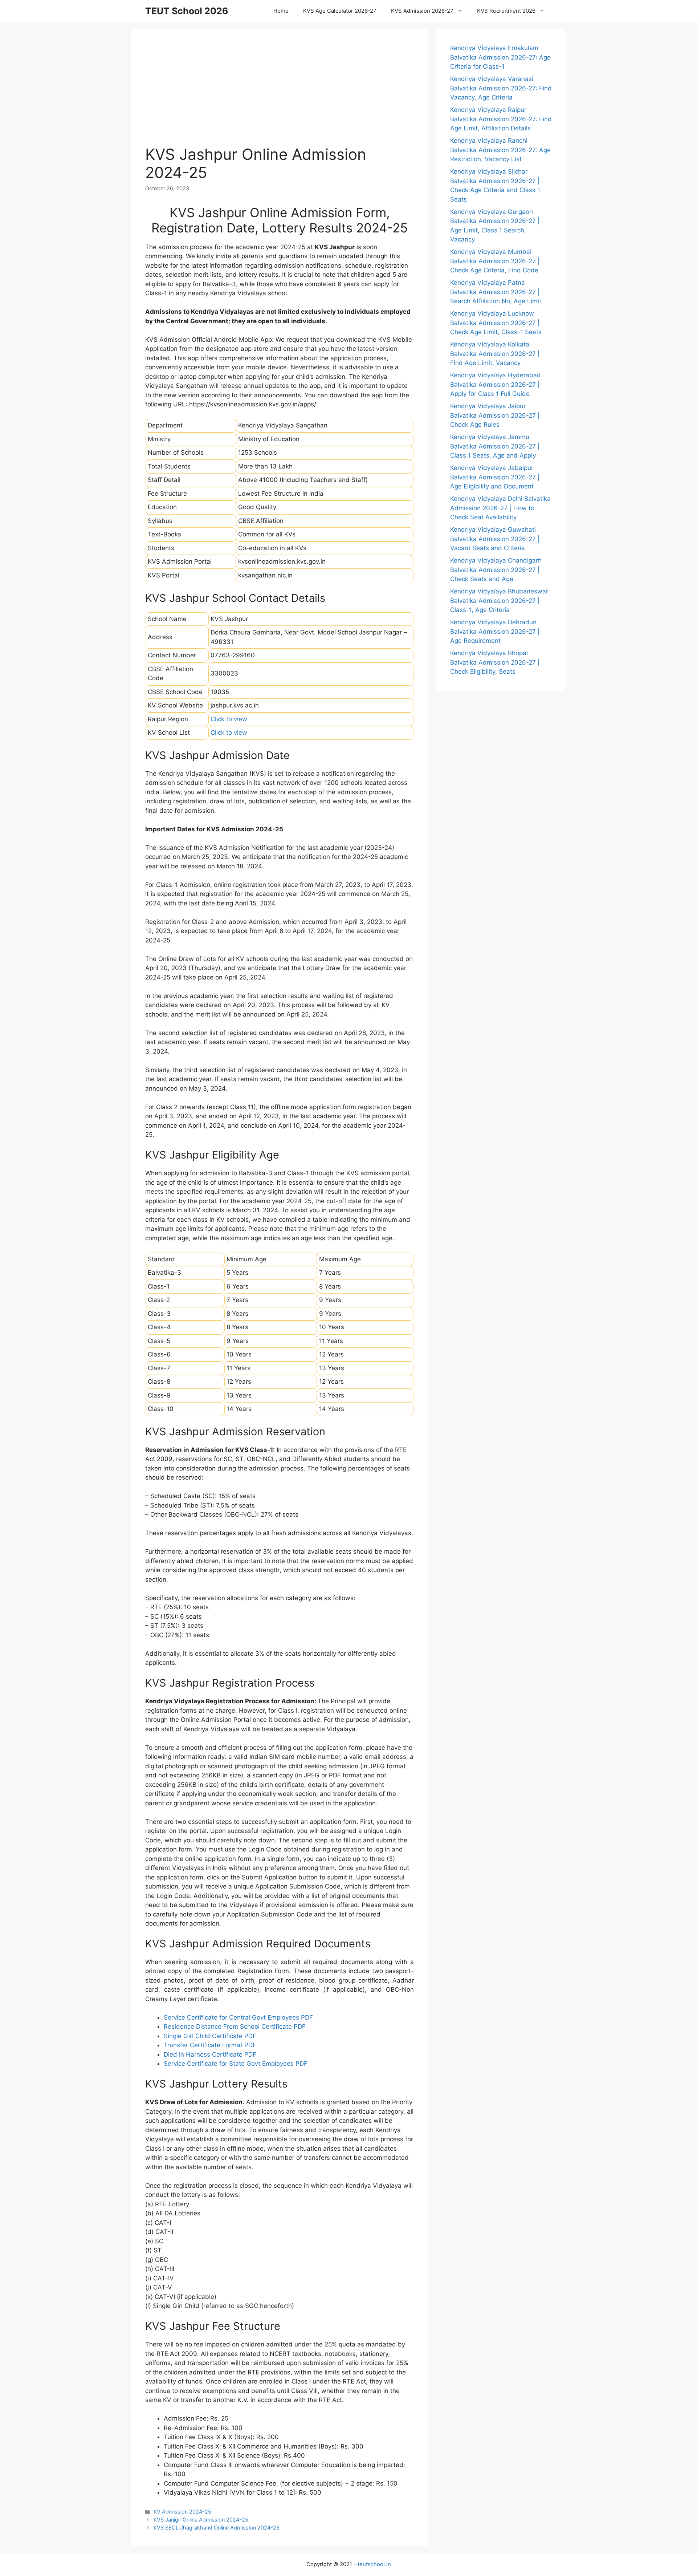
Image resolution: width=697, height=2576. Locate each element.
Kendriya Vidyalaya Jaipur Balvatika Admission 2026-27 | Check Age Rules (495, 415)
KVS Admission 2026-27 (422, 11)
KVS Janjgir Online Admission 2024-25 (201, 2520)
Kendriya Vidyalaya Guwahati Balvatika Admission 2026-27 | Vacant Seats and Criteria (495, 539)
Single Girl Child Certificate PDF (210, 2036)
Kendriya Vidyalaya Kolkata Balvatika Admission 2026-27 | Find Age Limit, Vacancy (495, 354)
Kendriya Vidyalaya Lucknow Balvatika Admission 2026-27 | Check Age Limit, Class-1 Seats (496, 323)
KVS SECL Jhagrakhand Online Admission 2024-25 (217, 2528)
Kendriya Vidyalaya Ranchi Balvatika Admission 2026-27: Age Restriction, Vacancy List (500, 150)
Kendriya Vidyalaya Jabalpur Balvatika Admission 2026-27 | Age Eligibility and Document (495, 477)
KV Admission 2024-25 (182, 2512)
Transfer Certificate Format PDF (210, 2045)
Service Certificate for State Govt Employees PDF (236, 2064)
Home (281, 11)
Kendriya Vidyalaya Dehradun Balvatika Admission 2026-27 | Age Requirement (495, 631)
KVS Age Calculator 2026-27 (340, 11)
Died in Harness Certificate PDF (210, 2054)
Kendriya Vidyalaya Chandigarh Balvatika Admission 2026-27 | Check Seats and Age (496, 570)
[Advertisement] (280, 94)
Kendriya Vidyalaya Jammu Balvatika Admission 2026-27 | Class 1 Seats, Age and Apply (495, 446)
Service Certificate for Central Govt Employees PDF (238, 2017)
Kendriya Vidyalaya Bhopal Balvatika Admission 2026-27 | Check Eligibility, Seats (495, 662)
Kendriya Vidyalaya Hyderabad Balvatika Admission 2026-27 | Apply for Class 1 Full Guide (496, 384)
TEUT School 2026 (187, 11)
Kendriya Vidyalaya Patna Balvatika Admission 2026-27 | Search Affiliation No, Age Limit (496, 292)
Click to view (229, 719)
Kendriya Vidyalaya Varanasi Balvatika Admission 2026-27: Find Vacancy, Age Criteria (501, 88)
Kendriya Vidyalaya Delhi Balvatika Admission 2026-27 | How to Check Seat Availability (500, 508)
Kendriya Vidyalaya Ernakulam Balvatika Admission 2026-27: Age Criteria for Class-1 (500, 57)
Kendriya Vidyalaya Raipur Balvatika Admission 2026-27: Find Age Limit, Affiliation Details (501, 119)
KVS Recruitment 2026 (506, 11)
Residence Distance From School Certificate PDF (235, 2027)
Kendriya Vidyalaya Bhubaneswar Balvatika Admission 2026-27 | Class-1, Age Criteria (499, 601)
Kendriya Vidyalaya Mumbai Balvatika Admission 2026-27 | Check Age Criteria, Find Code (495, 261)
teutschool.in (374, 2564)
